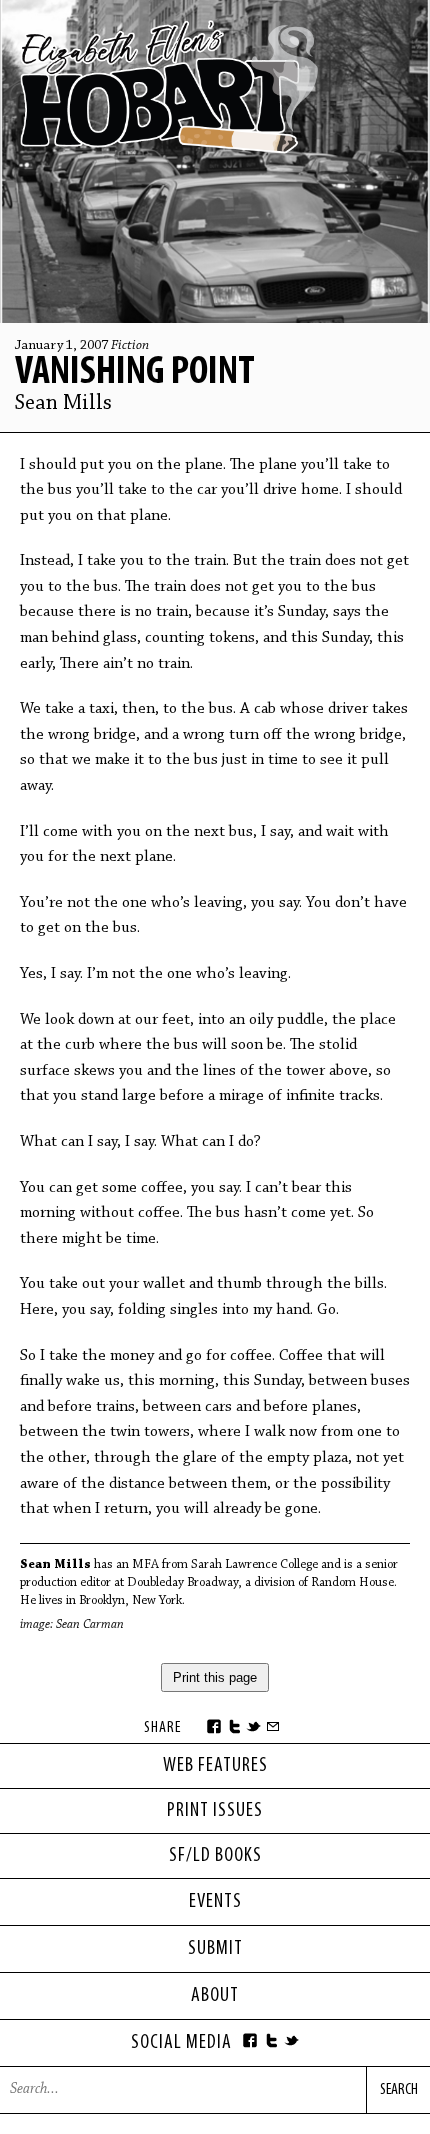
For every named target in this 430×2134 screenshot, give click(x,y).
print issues (215, 1811)
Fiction (130, 346)
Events (215, 1902)
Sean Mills (63, 404)
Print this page (215, 1677)
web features (215, 1766)
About (215, 1996)
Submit (215, 1949)
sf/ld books (215, 1856)
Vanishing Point (135, 373)
